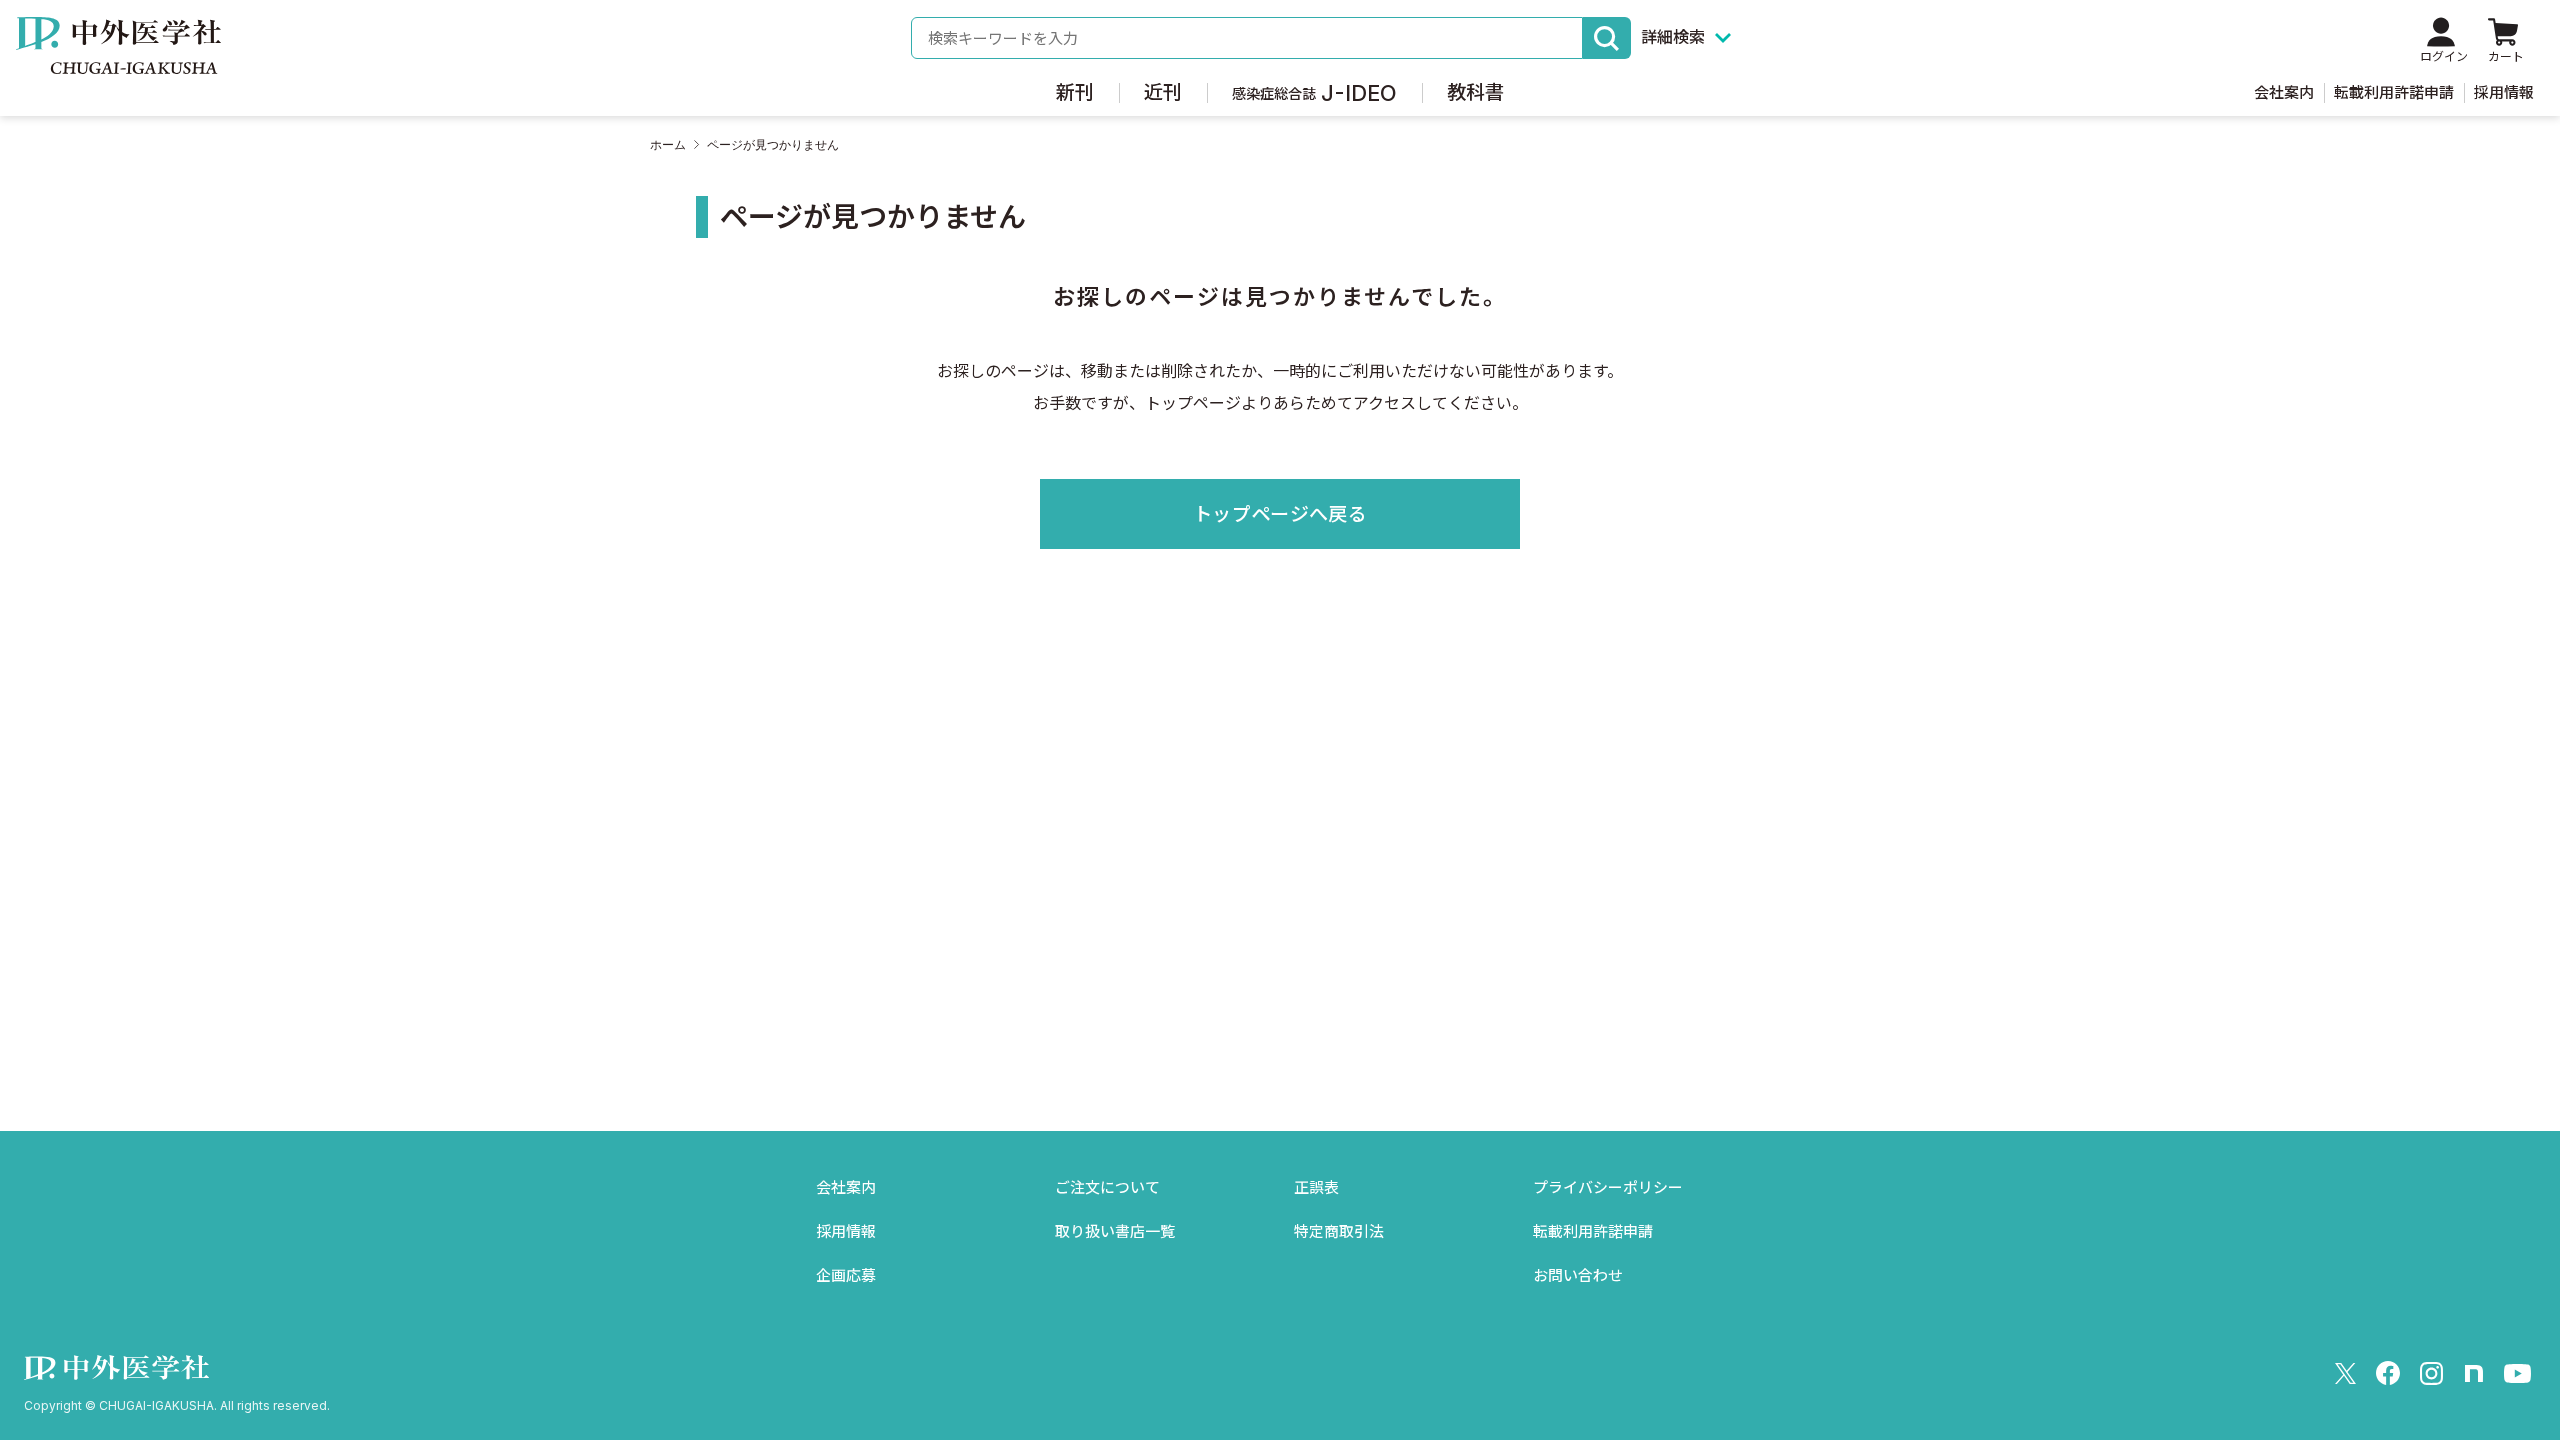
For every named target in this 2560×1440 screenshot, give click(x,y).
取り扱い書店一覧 (1115, 1231)
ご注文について (1107, 1187)
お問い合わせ (1578, 1275)
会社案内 (2284, 92)
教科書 (1475, 92)
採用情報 (2504, 92)
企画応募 (846, 1275)
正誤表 (1316, 1187)
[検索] (1607, 38)
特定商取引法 (1339, 1231)
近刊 (1163, 92)
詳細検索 (1673, 37)
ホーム (668, 145)
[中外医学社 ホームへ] (118, 60)
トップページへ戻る (1280, 514)
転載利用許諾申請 (2394, 92)
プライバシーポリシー (1608, 1187)
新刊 (1075, 92)
